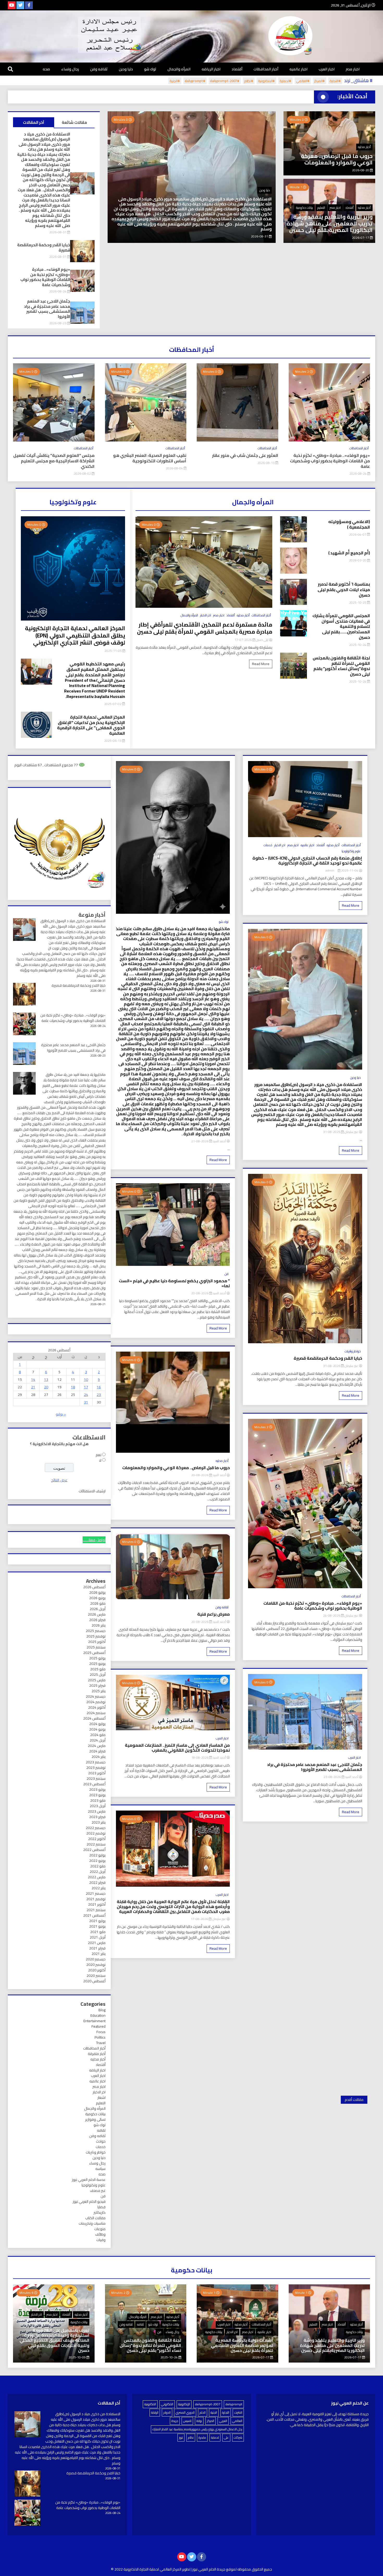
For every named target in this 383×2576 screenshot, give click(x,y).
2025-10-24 (358, 645)
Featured (98, 2026)
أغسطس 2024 (94, 1718)
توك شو (150, 69)
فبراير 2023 (97, 1817)
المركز (211, 2421)
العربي (223, 2421)
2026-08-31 (58, 232)
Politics (100, 2037)
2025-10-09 (78, 2357)
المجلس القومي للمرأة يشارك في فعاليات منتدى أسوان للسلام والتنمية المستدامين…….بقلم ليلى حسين (341, 627)
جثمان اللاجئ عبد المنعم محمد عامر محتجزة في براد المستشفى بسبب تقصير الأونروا (47, 309)
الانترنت (238, 2412)
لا (100, 1460)
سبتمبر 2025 (96, 1647)
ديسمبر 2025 (96, 1631)
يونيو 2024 (97, 1729)
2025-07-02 (113, 704)
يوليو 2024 (97, 1724)
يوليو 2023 (97, 1789)
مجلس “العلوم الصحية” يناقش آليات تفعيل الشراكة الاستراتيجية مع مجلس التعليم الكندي (54, 461)
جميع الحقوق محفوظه (255, 2569)
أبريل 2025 (98, 1675)
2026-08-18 (200, 1758)
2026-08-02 (83, 473)
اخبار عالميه (298, 69)
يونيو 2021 (97, 1926)
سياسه (100, 2169)
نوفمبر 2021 (96, 1899)
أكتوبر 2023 (97, 1773)
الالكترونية (150, 2404)
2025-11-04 (349, 870)
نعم (98, 1455)
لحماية (215, 2437)
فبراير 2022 (97, 1882)
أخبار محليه (364, 147)
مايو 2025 (98, 1669)
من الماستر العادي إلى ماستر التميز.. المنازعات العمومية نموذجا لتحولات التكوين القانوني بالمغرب (177, 1748)
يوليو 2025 (97, 1658)
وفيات (101, 2240)
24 (86, 1395)
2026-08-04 (175, 468)
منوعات (100, 2229)
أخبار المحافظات (266, 69)
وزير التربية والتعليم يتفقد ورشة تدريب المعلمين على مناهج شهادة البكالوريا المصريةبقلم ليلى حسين (330, 223)
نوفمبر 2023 (96, 1768)
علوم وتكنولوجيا (351, 851)
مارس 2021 (97, 1943)
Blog (102, 2010)
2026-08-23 (58, 323)
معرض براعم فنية (214, 1614)
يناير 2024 (98, 1757)
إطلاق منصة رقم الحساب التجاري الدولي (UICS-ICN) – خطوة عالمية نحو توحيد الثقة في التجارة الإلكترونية (307, 861)
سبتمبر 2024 (96, 1713)
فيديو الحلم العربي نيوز (89, 2201)
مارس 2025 (97, 1680)
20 (46, 1387)
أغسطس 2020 (94, 1981)
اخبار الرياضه (211, 69)
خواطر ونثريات (353, 1351)
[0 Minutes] (237, 440)
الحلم (203, 2412)
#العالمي (303, 81)
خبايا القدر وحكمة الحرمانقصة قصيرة (44, 247)
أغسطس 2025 (94, 1653)
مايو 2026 (98, 1603)
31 (86, 1402)
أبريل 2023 (98, 1806)
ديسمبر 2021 (96, 1893)
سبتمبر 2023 (96, 1778)
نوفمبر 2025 (96, 1636)
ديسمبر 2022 (96, 1828)
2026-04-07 (358, 534)
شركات (238, 2437)
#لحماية (285, 81)
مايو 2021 (98, 1932)
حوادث (101, 2141)
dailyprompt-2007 (208, 2404)
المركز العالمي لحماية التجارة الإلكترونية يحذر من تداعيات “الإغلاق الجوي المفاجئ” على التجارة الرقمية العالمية (91, 725)
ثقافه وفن (99, 69)
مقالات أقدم (354, 2100)
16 (99, 1387)
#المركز (320, 81)
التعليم (321, 208)
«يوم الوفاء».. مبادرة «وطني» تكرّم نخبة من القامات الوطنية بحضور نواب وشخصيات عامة (193, 226)
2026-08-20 (361, 170)
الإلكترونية (184, 2404)
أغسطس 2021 (94, 1915)
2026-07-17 (361, 238)
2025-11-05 (113, 651)
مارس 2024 (97, 1746)
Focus (101, 2032)
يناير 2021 (98, 1954)
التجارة (226, 2412)
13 (46, 1379)
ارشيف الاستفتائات (92, 1491)
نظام (191, 2437)
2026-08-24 (260, 236)
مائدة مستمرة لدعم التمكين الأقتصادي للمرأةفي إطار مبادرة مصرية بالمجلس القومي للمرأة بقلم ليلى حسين (205, 628)
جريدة (175, 2421)
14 (33, 1379)
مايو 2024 (98, 1735)
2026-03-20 (358, 560)
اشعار (101, 2097)
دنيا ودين (126, 69)
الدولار (167, 2412)
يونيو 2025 (97, 1664)
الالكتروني (167, 2404)
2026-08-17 (200, 1919)
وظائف (100, 2234)
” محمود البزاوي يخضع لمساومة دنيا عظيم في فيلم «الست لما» (174, 1283)
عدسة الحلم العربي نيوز (89, 2180)
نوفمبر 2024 (96, 1702)
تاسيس (187, 2421)
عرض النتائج (59, 1480)
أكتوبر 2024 (97, 1707)
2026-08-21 (200, 1141)
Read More (261, 664)
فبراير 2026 (97, 1620)
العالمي (237, 2421)
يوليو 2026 (97, 1592)
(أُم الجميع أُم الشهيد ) (349, 553)
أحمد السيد (352, 1777)
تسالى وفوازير (95, 2119)
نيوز (181, 2437)
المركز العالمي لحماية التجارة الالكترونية (152, 2569)
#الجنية (175, 81)
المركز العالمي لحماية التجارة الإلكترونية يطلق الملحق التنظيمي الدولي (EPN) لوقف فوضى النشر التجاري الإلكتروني (75, 635)
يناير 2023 (98, 1822)
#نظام (249, 81)
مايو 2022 (98, 1866)
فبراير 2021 (97, 1948)
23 (99, 1395)
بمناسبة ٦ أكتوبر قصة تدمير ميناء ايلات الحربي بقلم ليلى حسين (344, 590)
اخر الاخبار (206, 615)
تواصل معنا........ (94, 1540)
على (226, 2437)
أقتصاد (237, 69)
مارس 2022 (97, 1877)
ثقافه (101, 2130)
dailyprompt (234, 2404)
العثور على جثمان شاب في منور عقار (245, 455)
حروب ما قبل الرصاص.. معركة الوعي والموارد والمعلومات (337, 159)
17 (86, 1387)
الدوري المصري (185, 2412)
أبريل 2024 (98, 1740)
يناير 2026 (98, 1625)
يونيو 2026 (97, 1598)
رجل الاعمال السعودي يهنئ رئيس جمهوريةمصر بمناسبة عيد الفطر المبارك (197, 2429)
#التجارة (335, 81)
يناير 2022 (98, 1888)
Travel (101, 2043)
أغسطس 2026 (94, 1587)
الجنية (214, 2412)
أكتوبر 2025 (97, 1642)
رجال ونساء (70, 69)
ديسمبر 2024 (96, 1696)
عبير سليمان (351, 1132)
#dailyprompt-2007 (225, 81)
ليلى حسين (262, 640)
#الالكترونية (266, 81)
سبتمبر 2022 (96, 1844)
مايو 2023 (98, 1800)
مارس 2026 (97, 1614)
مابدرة (202, 2437)
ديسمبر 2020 (96, 1959)
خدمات (268, 845)
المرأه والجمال (179, 69)
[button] (114, 221)
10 (86, 1379)
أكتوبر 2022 (97, 1839)
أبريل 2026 (98, 1609)
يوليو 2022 (97, 1855)
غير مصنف (98, 2191)
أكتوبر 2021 (97, 1904)
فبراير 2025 (97, 1685)
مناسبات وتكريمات (92, 2223)
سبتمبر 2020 (96, 1976)
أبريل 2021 (98, 1937)
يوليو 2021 (97, 1921)
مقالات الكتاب (95, 2218)
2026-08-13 (266, 463)
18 (73, 1387)
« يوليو (61, 1414)
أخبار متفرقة (97, 2054)
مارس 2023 (97, 1811)
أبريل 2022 (98, 1872)
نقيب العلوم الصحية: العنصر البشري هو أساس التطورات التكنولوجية (150, 458)
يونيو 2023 (97, 1795)
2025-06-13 (113, 741)
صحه (46, 69)
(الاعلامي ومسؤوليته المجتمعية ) (349, 524)
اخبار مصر (353, 69)
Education (98, 2015)
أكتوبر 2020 (97, 1970)
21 (33, 1387)
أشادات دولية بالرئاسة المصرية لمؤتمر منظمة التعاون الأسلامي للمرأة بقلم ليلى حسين (242, 2345)
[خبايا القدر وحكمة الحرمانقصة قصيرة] (27, 2484)
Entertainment (94, 2021)
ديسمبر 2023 (96, 1762)
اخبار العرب (327, 69)
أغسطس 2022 (94, 1850)
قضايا (101, 2207)
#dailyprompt (195, 81)
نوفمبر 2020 (96, 1965)
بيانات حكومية (304, 208)
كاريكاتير (100, 2212)
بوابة (199, 2421)
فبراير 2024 (97, 1751)
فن (227, 1274)
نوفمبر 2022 (96, 1833)
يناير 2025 (98, 1691)
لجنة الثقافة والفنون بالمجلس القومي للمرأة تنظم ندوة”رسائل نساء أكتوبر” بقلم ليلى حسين (341, 666)
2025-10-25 (358, 602)
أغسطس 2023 (94, 1784)
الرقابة (155, 2412)
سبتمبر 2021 (96, 1910)
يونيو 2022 (97, 1861)
